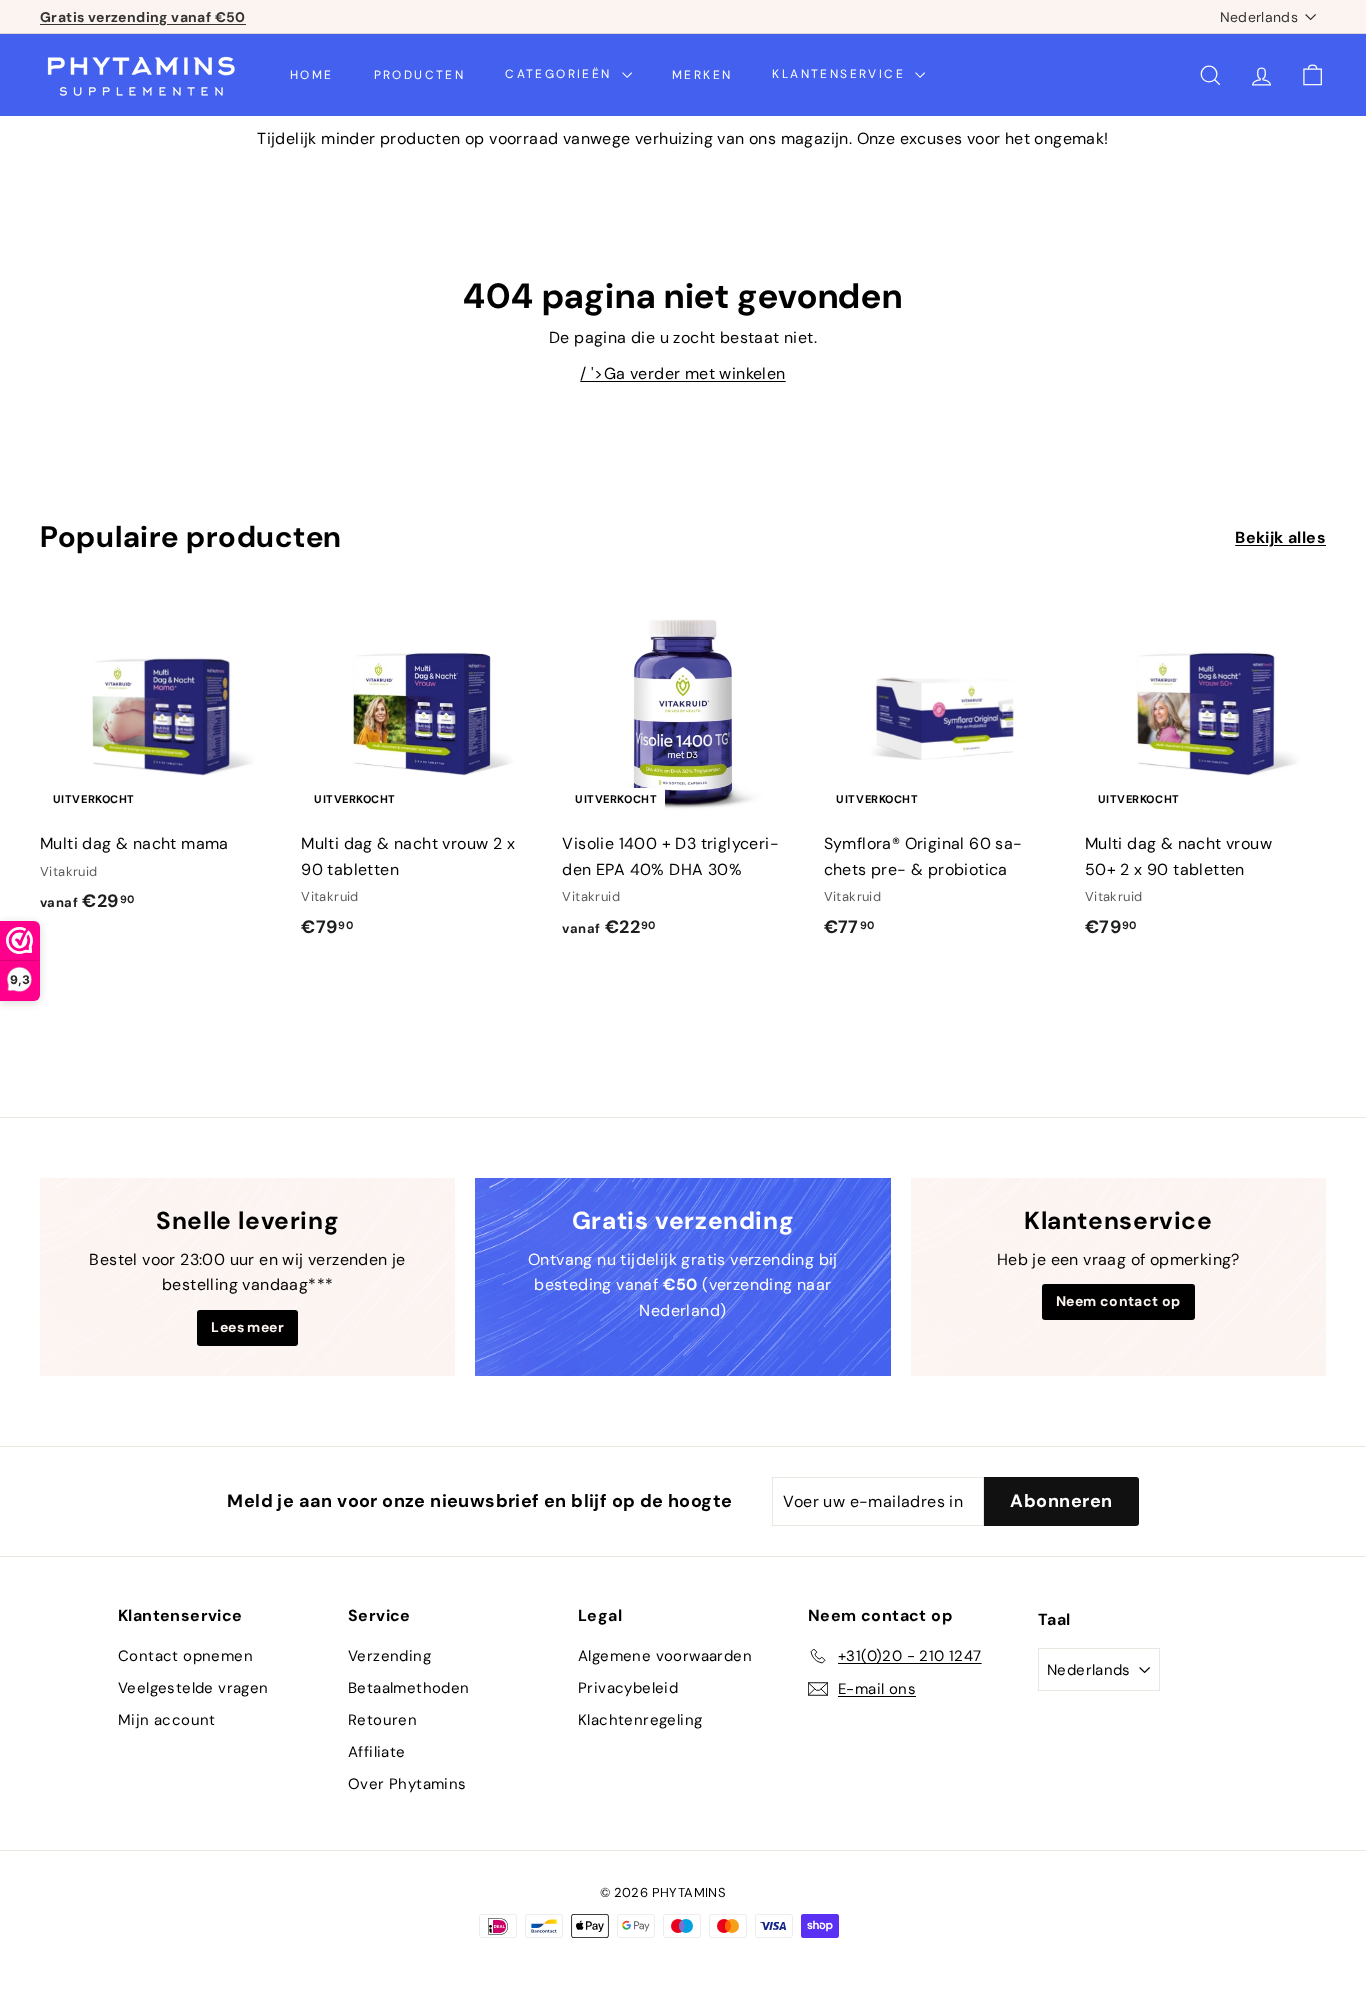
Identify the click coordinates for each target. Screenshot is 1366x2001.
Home (312, 74)
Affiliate (377, 1752)
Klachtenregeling (640, 1720)
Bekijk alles (1280, 537)
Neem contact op (1118, 1301)
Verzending (389, 1656)
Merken (702, 74)
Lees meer (247, 1327)
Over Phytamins (407, 1784)
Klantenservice (841, 74)
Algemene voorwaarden (665, 1656)
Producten (420, 74)
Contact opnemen (185, 1656)
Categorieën (561, 74)
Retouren (382, 1720)
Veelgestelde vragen (193, 1688)
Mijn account (167, 1720)
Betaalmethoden (409, 1688)
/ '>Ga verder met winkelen (682, 373)
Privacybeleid (628, 1688)
